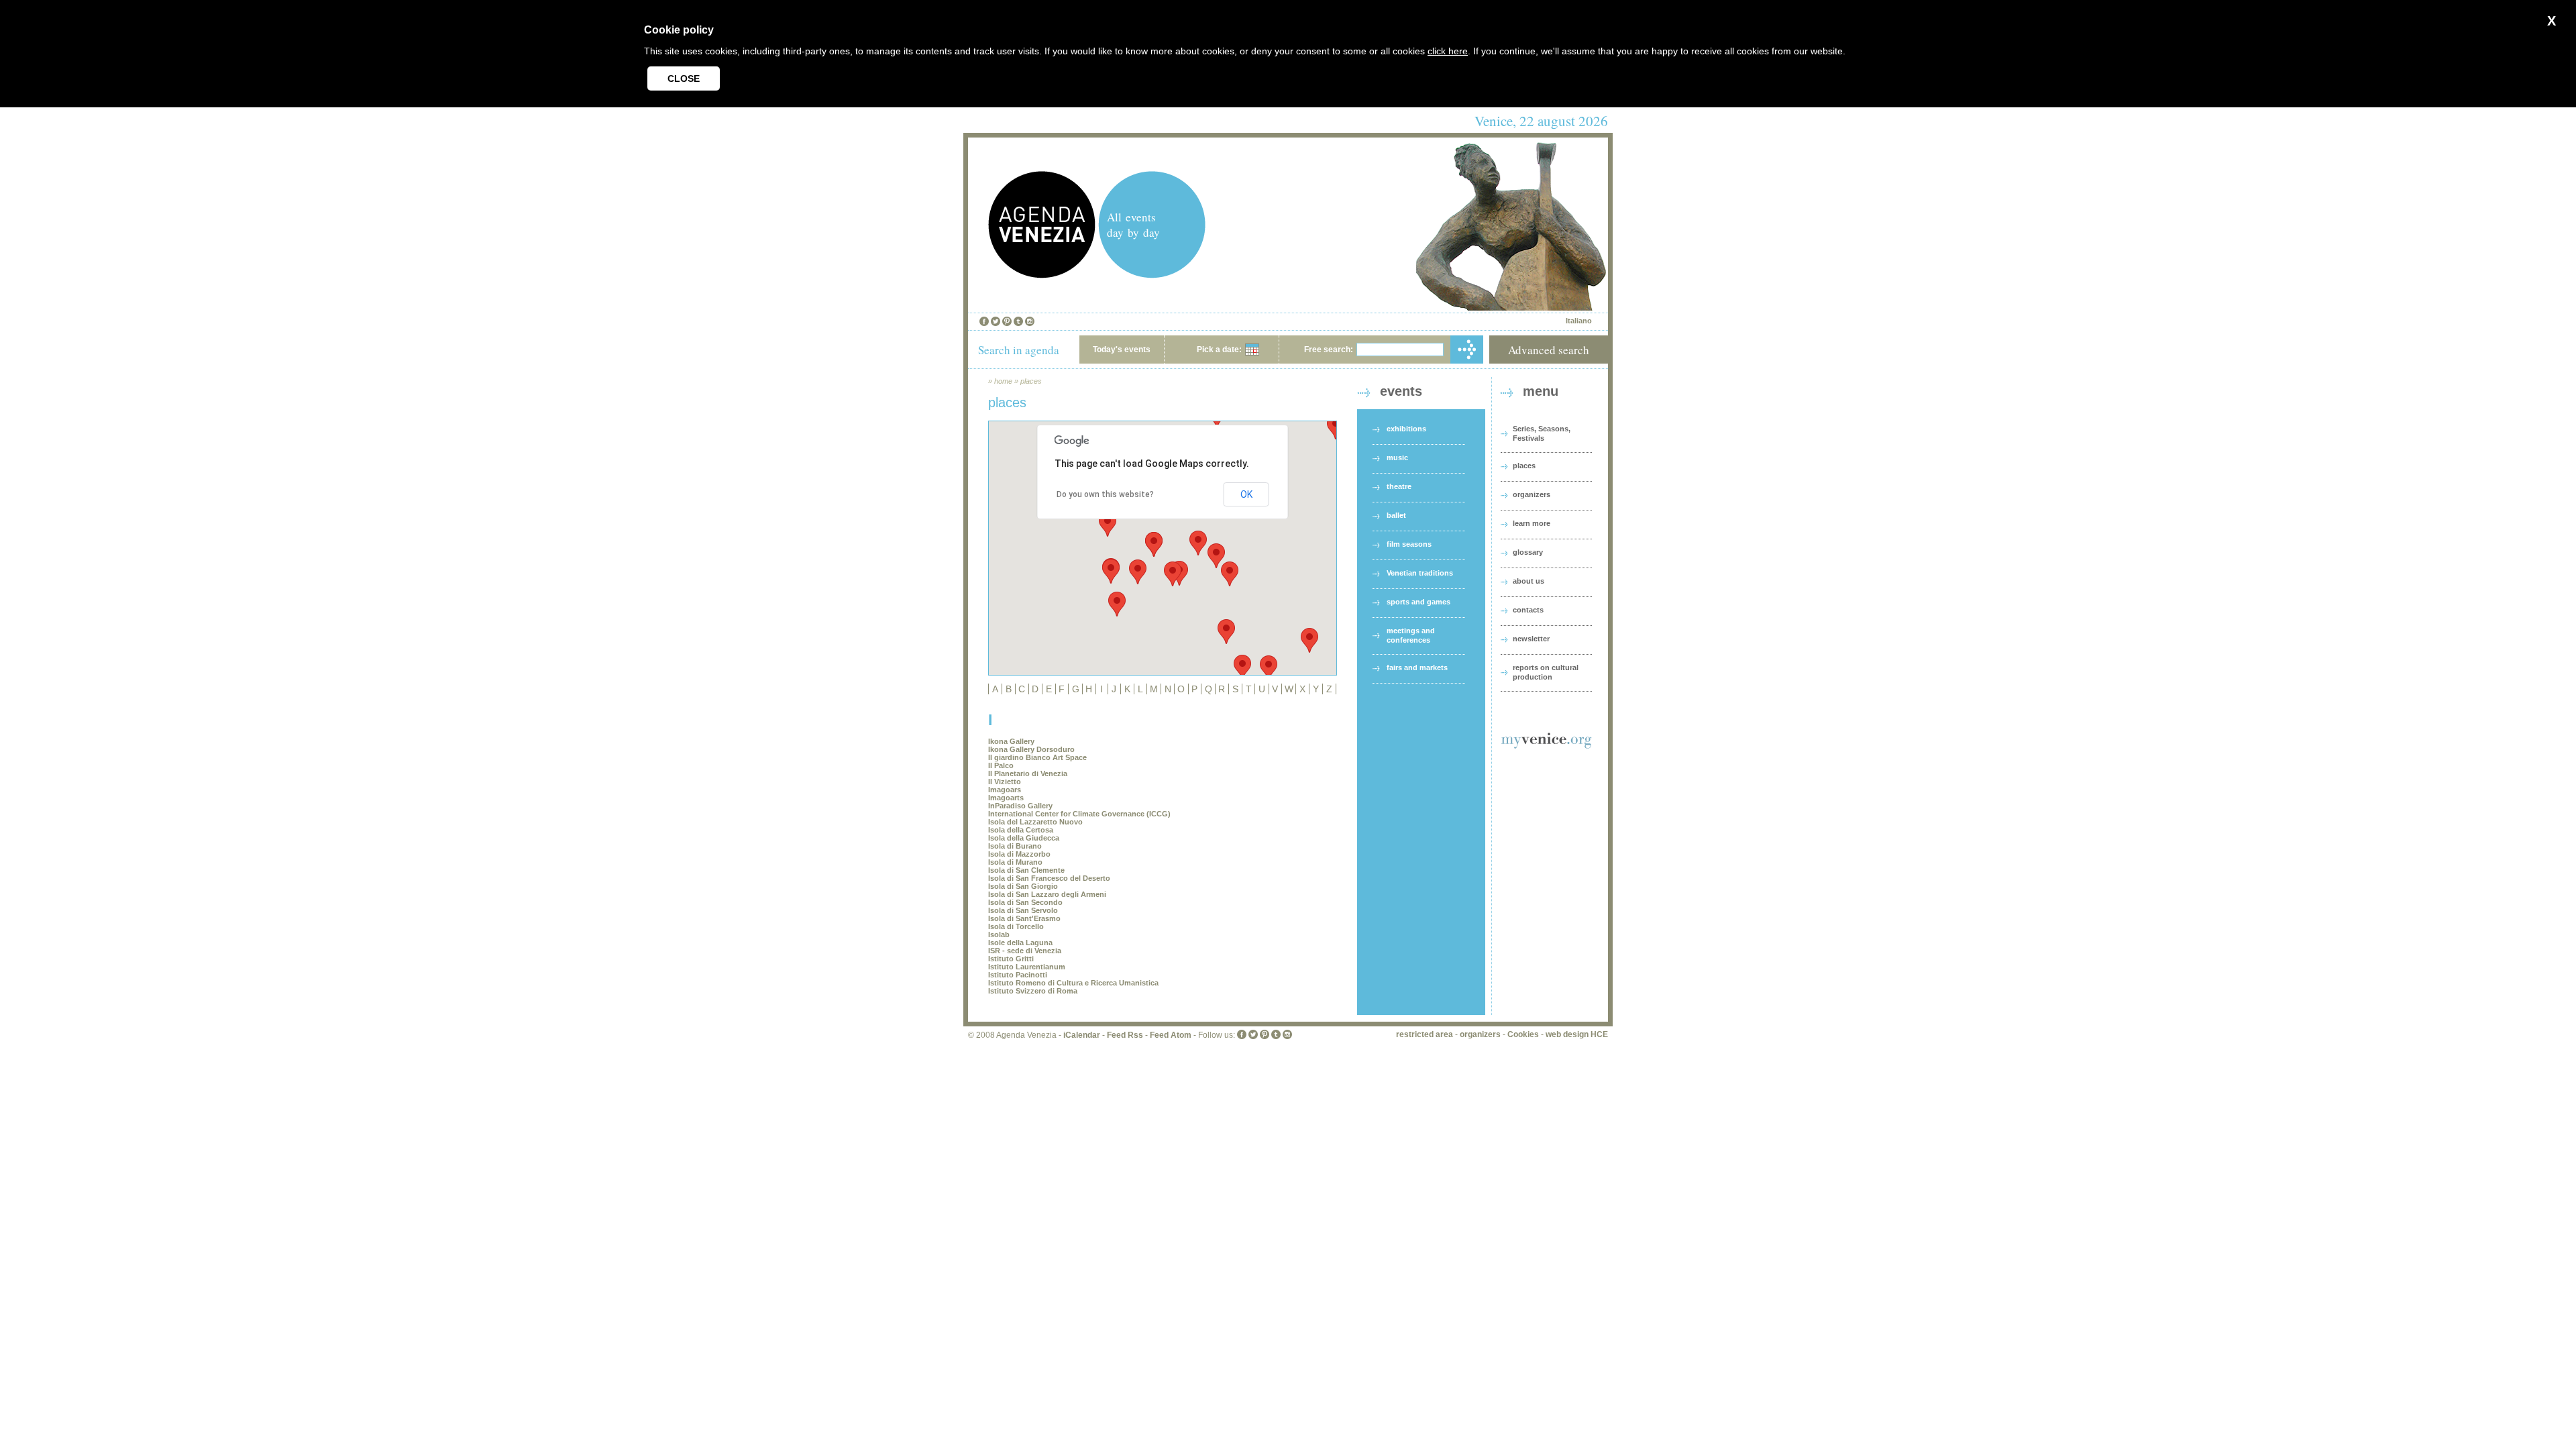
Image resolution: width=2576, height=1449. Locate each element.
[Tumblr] (1018, 321)
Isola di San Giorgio (1023, 886)
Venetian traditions (1420, 573)
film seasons (1409, 544)
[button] (1336, 427)
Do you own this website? (1105, 494)
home (1003, 381)
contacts (1528, 610)
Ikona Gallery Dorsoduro (1031, 749)
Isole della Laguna (1020, 943)
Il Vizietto (1005, 782)
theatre (1399, 486)
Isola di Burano (1015, 846)
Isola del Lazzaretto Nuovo (1035, 822)
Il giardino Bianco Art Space (1037, 757)
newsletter (1531, 639)
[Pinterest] (1007, 321)
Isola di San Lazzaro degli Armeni (1047, 894)
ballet (1396, 515)
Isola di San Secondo (1025, 902)
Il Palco (1001, 765)
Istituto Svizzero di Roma (1033, 991)
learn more (1532, 523)
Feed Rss (1125, 1035)
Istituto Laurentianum (1027, 967)
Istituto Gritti (1011, 959)
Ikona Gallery (1011, 741)
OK (1246, 494)
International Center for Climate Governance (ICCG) (1079, 814)
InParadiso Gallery (1020, 806)
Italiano (1579, 321)
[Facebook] (984, 321)
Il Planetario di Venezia (1028, 773)
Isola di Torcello (1016, 926)
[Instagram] (1030, 321)
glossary (1528, 552)
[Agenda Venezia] (1042, 275)
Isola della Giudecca (1024, 838)
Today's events (1122, 350)
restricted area (1425, 1034)
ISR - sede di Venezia (1025, 951)
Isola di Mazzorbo (1019, 854)
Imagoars (1005, 790)
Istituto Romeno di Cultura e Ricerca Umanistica (1073, 983)
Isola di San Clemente (1026, 870)
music (1397, 458)
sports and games (1418, 602)
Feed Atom (1171, 1035)
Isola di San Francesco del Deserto (1049, 878)
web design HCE (1577, 1034)
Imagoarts (1006, 798)
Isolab (999, 934)
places (1031, 381)
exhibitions (1406, 429)
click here (1448, 51)
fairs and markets (1417, 667)
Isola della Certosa (1021, 830)
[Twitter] (996, 321)
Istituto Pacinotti (1018, 975)
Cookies (1523, 1034)
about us (1528, 581)
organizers (1532, 494)
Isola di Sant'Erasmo (1024, 918)
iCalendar (1082, 1035)
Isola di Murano (1015, 862)
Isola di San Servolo (1023, 910)
